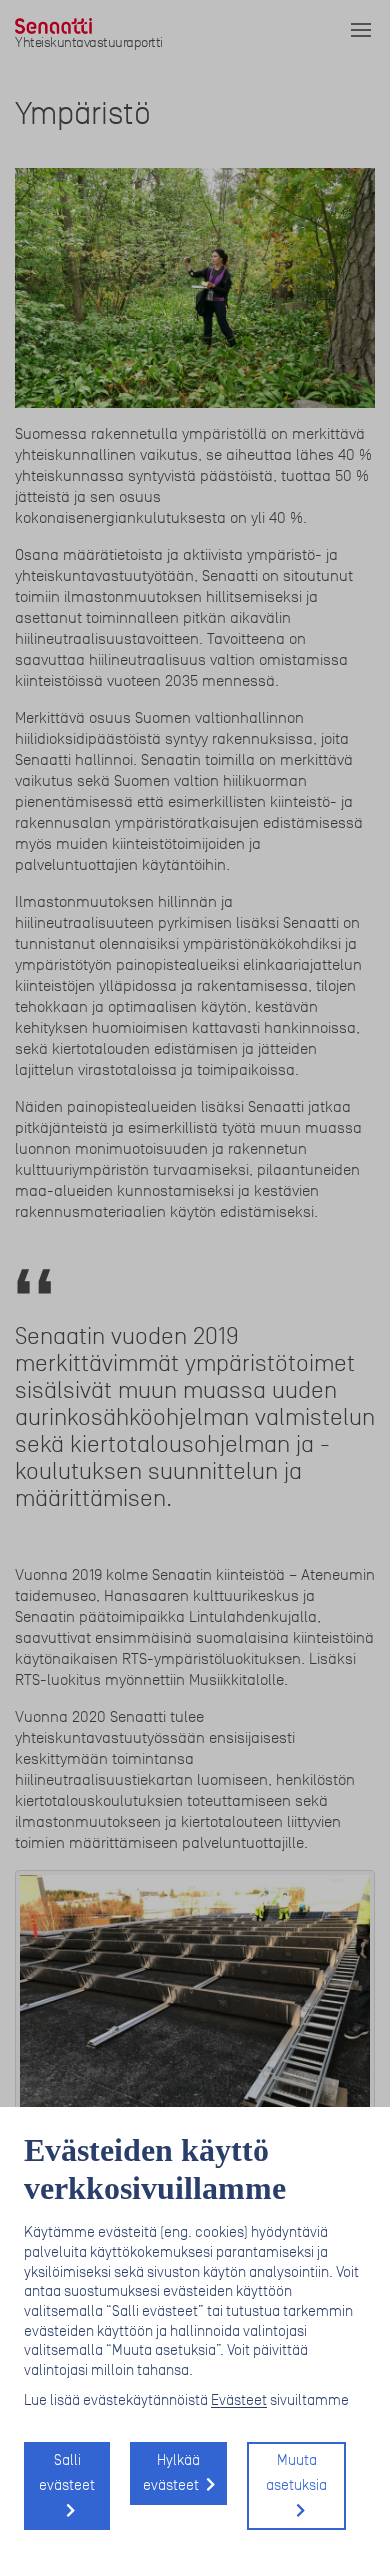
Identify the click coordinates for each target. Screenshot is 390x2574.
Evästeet (239, 2400)
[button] (361, 31)
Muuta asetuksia (296, 2473)
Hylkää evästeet (172, 2473)
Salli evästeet (67, 2473)
